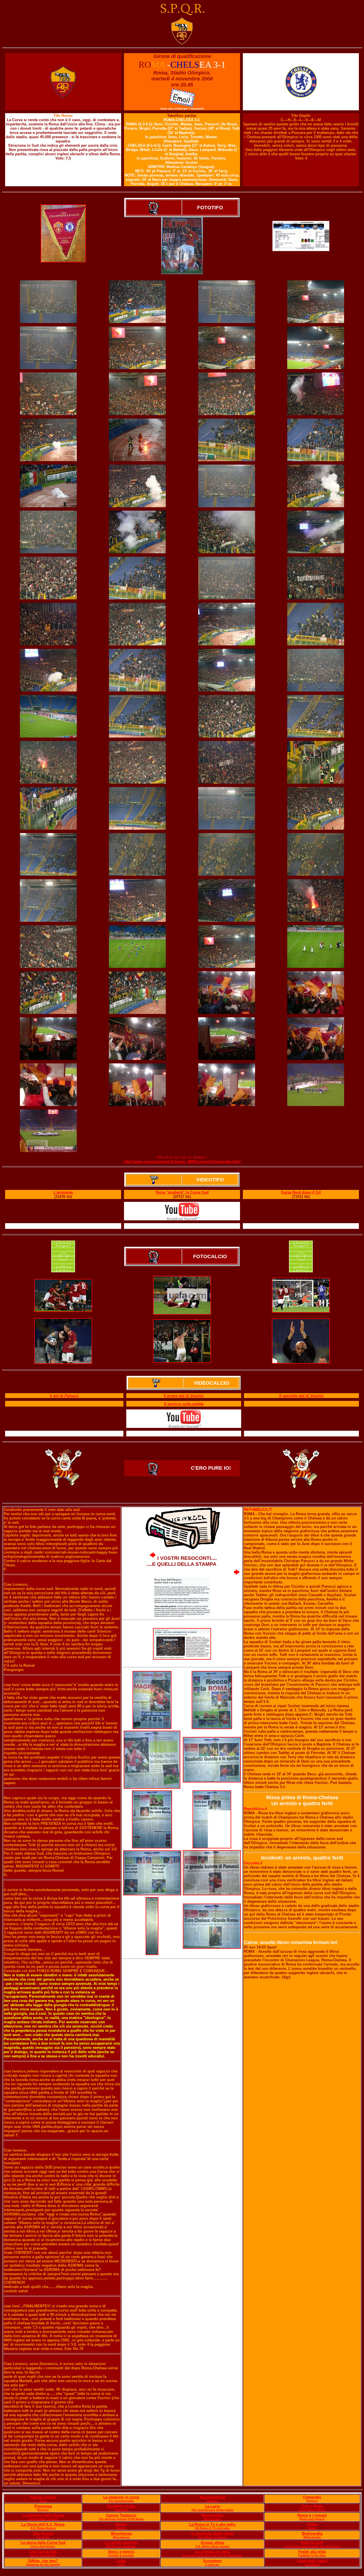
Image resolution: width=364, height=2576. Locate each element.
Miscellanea (121, 2533)
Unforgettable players (43, 2519)
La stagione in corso (121, 2497)
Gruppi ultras (212, 2543)
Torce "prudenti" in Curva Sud (182, 1192)
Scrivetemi (212, 2561)
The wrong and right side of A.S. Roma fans (212, 2555)
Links (121, 2561)
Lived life (43, 2537)
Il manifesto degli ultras (212, 2533)
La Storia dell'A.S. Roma (43, 2524)
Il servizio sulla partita (184, 1404)
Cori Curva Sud (43, 2552)
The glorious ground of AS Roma (121, 2519)
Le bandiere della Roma (43, 2515)
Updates (212, 2501)
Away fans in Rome (312, 2510)
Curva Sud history (43, 2546)
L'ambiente (63, 1192)
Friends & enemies (121, 2555)
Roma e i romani (312, 2515)
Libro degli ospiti (312, 2561)
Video (312, 2524)
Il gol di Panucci (64, 1396)
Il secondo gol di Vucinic (301, 1396)
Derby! (121, 2524)
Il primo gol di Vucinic (184, 1396)
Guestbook (312, 2564)
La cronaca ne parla (212, 2552)
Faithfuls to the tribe (312, 2555)
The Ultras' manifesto (212, 2537)
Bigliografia (312, 2533)
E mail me (212, 2564)
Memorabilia (212, 2515)
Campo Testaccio (121, 2515)
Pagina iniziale (43, 2497)
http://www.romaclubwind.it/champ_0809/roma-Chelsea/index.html (182, 1162)
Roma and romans (312, 2519)
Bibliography (312, 2537)
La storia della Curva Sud (43, 2543)
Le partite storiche (121, 2543)
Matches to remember (121, 2546)
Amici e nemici (121, 2552)
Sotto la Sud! (312, 2543)
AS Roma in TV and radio (212, 2528)
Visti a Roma (312, 2506)
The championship (121, 2501)
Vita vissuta (43, 2533)
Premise (43, 2510)
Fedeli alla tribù (312, 2552)
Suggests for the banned (43, 2564)
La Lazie (212, 2506)
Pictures (312, 2501)
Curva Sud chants (43, 2555)
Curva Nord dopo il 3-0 (301, 1192)
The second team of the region (212, 2510)
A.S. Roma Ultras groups (212, 2546)
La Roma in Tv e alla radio (212, 2524)
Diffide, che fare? (43, 2561)
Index (43, 2501)
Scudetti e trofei (121, 2506)
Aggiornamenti (212, 2497)
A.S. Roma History (43, 2528)
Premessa (43, 2506)
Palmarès (121, 2510)
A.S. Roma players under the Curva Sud (312, 2546)
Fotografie (312, 2497)
